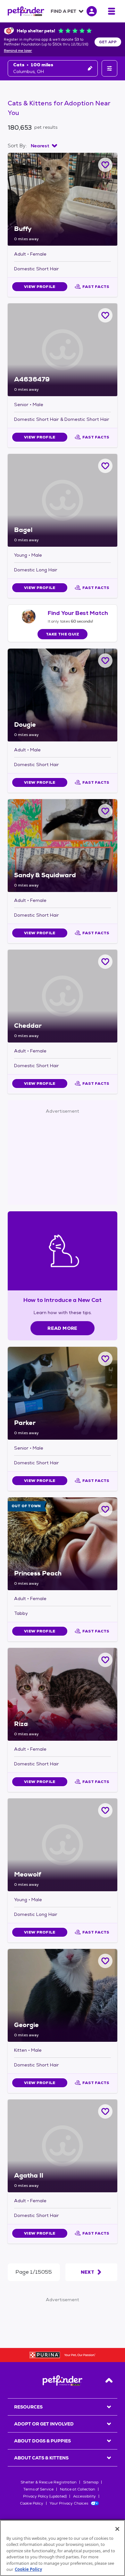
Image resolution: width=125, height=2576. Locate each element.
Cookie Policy (32, 2503)
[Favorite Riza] (105, 1660)
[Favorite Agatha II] (105, 2111)
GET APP (108, 42)
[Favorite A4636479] (105, 315)
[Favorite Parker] (105, 1359)
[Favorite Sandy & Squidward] (105, 811)
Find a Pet (63, 11)
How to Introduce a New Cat (63, 1300)
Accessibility (84, 2496)
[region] (63, 2548)
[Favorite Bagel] (105, 466)
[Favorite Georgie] (105, 1961)
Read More (62, 1328)
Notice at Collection (78, 2489)
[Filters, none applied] (109, 68)
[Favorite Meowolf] (105, 1810)
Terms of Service (38, 2489)
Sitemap (91, 2482)
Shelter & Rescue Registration (49, 2482)
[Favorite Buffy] (105, 165)
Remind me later (18, 51)
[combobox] (44, 146)
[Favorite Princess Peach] (105, 1509)
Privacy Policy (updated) (45, 2496)
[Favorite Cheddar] (105, 962)
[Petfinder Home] (26, 11)
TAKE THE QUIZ (63, 634)
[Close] (117, 2529)
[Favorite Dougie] (105, 661)
